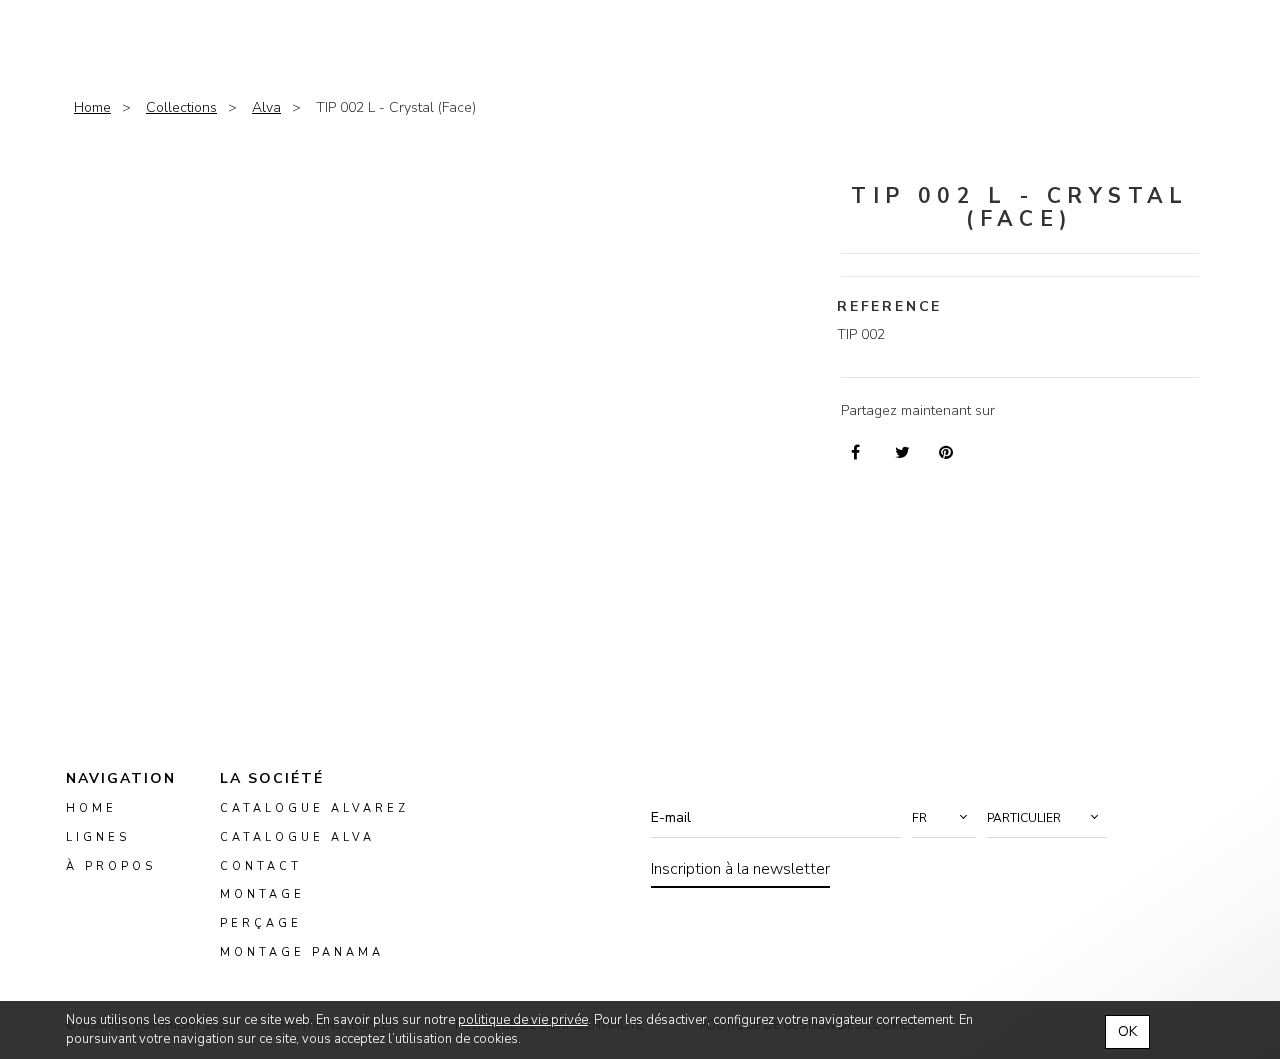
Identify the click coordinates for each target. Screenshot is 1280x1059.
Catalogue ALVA (297, 837)
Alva (266, 107)
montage (262, 895)
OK (1127, 1031)
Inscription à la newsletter (740, 869)
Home (92, 107)
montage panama (302, 952)
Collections (181, 107)
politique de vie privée (523, 1020)
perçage (261, 924)
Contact (261, 866)
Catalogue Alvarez (314, 808)
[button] (944, 818)
